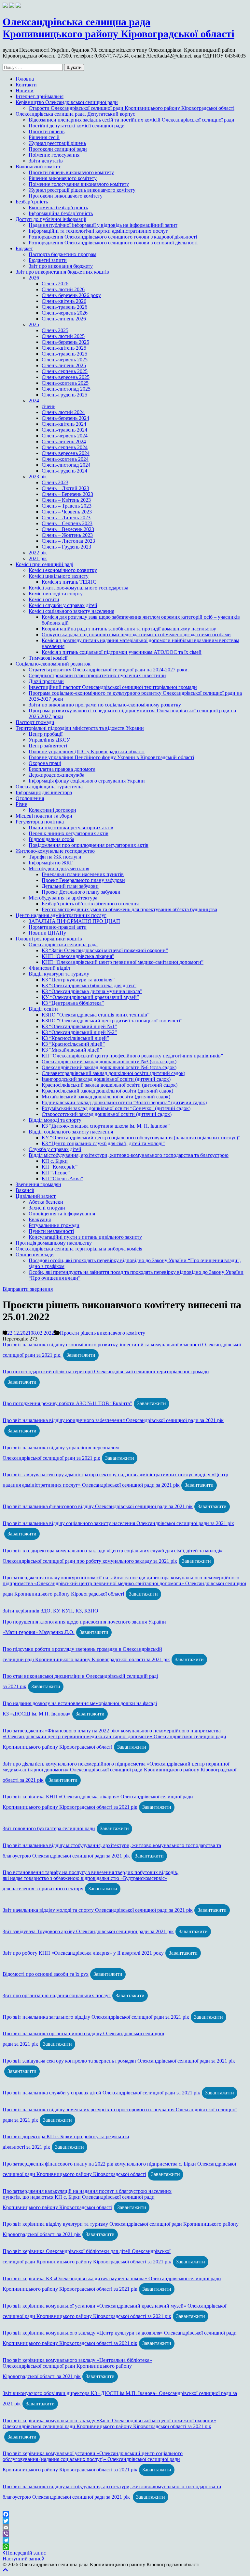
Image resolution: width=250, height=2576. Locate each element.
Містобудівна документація (59, 868)
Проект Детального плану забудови (81, 892)
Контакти (26, 85)
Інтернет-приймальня (40, 96)
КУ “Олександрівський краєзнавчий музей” (90, 997)
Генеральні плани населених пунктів (83, 874)
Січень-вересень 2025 (66, 377)
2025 (34, 324)
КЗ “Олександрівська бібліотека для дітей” (89, 985)
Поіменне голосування (54, 155)
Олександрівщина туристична (49, 787)
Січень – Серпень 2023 (67, 523)
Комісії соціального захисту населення (71, 611)
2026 (34, 278)
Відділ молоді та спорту (55, 1120)
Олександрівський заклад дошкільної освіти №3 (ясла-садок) (109, 1061)
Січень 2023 (55, 482)
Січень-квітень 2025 (64, 348)
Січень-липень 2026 (64, 319)
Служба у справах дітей (55, 1149)
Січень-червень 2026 (65, 313)
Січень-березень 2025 (65, 342)
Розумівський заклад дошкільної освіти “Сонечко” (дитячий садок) (116, 1108)
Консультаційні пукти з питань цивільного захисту (85, 1237)
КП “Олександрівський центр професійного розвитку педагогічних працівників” (132, 1056)
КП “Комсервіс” (60, 1167)
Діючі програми (46, 681)
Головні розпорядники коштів (49, 939)
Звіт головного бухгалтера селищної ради (49, 1828)
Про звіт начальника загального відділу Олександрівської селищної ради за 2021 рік (96, 2017)
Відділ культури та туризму (59, 974)
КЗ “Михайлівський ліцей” (72, 1050)
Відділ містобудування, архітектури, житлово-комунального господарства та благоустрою (129, 1155)
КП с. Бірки (55, 1161)
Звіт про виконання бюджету (61, 266)
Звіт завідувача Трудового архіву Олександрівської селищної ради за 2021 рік (88, 1931)
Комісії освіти (44, 599)
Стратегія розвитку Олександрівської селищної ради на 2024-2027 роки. (109, 670)
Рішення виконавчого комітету (63, 178)
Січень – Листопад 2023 (68, 541)
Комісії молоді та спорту (56, 594)
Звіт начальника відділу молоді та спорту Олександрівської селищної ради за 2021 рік (98, 1910)
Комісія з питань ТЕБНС (69, 582)
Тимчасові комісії (48, 658)
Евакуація (40, 1219)
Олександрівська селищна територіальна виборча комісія (79, 1249)
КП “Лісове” (56, 1173)
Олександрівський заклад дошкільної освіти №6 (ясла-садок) (109, 1067)
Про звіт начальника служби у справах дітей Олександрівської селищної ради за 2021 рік (101, 2093)
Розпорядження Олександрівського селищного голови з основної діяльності (113, 243)
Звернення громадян (38, 1184)
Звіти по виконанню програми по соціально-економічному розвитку (105, 705)
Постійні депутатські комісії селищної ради (77, 126)
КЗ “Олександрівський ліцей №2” (79, 1032)
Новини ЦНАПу (47, 933)
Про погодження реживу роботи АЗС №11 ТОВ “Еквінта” (67, 1403)
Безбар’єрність (32, 202)
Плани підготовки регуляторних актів (71, 828)
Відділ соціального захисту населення (71, 1132)
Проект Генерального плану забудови (83, 880)
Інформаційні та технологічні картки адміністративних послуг (98, 231)
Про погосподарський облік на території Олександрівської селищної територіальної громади (106, 1372)
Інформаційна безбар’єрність (61, 213)
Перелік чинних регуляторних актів (69, 833)
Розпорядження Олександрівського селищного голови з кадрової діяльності (113, 237)
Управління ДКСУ (49, 740)
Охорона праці (45, 763)
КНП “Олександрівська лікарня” (78, 956)
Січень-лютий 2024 (63, 412)
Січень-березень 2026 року (71, 295)
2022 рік (38, 553)
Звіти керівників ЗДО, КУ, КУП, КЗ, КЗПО (50, 1611)
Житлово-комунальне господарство (55, 851)
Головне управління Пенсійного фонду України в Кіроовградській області (111, 757)
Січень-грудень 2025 (64, 395)
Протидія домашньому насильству (54, 1243)
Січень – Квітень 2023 (66, 500)
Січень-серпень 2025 (65, 371)
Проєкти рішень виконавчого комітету (71, 172)
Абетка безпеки (46, 1202)
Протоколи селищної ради (58, 149)
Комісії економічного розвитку (63, 570)
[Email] (125, 2527)
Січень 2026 (55, 284)
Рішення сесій (44, 137)
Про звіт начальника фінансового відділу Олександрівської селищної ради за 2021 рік (98, 1506)
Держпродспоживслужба (56, 775)
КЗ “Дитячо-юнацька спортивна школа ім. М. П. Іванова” (106, 1126)
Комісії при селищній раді (44, 564)
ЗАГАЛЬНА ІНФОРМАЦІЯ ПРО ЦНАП (74, 921)
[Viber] (125, 2534)
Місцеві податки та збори (44, 816)
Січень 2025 (55, 330)
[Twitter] (125, 2521)
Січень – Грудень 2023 (66, 547)
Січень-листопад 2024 (66, 465)
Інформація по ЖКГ (51, 863)
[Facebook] (125, 2514)
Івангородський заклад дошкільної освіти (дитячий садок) (106, 1079)
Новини (25, 91)
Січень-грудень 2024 (64, 471)
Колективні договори (52, 810)
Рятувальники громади (54, 1225)
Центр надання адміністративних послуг (61, 915)
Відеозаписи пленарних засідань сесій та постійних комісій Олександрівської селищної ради (132, 120)
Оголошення (30, 798)
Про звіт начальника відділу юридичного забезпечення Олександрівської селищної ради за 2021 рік (113, 1420)
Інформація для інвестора (44, 792)
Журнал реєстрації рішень (57, 143)
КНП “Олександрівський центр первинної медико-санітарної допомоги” (123, 962)
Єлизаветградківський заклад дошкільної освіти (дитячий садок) (113, 1073)
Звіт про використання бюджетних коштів (62, 272)
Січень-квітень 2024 (64, 424)
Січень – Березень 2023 (67, 494)
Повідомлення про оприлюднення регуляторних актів (89, 845)
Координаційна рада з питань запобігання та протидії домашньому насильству (129, 629)
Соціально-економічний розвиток (53, 664)
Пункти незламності (51, 1231)
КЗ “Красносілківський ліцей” (75, 1038)
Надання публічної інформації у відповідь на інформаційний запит (103, 225)
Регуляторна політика (40, 822)
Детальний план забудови (70, 886)
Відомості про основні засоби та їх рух (46, 1974)
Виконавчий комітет (38, 167)
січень (49, 406)
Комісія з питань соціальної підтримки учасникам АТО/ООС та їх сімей (122, 652)
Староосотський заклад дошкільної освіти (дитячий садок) (107, 1114)
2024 (34, 401)
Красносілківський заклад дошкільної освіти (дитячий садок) (110, 1085)
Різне (21, 804)
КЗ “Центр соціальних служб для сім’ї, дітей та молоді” (103, 1143)
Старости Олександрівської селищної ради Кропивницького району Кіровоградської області (132, 108)
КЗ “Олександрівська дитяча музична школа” (92, 991)
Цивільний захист (36, 1196)
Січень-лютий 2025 (63, 336)
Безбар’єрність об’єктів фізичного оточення (90, 904)
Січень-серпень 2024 (65, 447)
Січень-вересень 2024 (66, 453)
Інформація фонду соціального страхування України (87, 781)
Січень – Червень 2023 (67, 512)
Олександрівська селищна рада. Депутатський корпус (75, 114)
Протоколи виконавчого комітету (66, 196)
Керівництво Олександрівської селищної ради (67, 102)
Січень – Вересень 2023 (68, 529)
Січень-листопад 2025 (66, 389)
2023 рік (38, 477)
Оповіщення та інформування (62, 1214)
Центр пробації (46, 734)
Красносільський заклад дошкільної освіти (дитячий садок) (107, 1091)
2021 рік (38, 558)
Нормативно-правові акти (58, 927)
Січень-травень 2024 (64, 430)
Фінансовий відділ (49, 968)
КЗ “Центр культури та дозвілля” (78, 980)
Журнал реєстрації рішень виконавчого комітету (82, 190)
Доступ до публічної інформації (51, 219)
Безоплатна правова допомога (62, 769)
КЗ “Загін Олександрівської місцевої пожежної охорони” (105, 950)
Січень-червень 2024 (65, 436)
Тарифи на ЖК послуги (55, 857)
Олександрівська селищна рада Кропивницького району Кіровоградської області (118, 28)
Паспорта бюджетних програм (62, 254)
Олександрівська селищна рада (63, 945)
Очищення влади (35, 1255)
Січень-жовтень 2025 (65, 383)
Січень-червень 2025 (65, 360)
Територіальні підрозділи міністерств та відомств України (80, 728)
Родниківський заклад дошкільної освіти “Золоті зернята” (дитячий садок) (124, 1102)
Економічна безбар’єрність (58, 207)
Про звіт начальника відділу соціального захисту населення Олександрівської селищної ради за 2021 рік (118, 1523)
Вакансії (25, 1190)
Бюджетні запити (48, 260)
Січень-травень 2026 (64, 307)
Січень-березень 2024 (65, 418)
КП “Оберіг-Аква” (62, 1178)
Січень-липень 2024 (64, 441)
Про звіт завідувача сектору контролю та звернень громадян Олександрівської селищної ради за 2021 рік (119, 2061)
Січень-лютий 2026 (63, 289)
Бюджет (24, 248)
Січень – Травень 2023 (67, 506)
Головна (25, 79)
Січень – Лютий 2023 (65, 488)
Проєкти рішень (47, 131)
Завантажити (81, 1355)
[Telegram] (125, 2540)
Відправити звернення (28, 1289)
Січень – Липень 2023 (66, 518)
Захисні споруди (47, 1208)
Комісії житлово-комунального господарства (78, 588)
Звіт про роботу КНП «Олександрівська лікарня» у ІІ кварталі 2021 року (83, 1953)
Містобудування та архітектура (63, 898)
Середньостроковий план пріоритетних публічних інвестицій (97, 675)
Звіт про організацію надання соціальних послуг (57, 1995)
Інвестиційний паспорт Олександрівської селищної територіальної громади (113, 687)
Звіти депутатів (46, 161)
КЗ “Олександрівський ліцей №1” (79, 1026)
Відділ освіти (43, 1009)
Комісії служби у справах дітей (63, 605)
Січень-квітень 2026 (64, 301)
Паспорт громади (35, 722)
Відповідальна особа (51, 839)
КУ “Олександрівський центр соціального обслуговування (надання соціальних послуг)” (141, 1138)
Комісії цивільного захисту (59, 576)
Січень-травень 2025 (64, 354)
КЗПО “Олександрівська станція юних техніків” (96, 1015)
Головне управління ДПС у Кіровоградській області (87, 751)
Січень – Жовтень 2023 (67, 535)
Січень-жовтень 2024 (65, 459)
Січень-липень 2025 (64, 365)
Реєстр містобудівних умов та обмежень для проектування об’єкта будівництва (129, 909)
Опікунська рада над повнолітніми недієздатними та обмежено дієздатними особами (136, 634)
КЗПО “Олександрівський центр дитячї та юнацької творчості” (112, 1021)
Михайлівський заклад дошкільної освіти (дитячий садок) (106, 1097)
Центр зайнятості (48, 746)
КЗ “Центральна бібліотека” (73, 1003)
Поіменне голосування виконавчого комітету (79, 184)
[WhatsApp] (125, 2547)
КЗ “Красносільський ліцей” (73, 1044)
